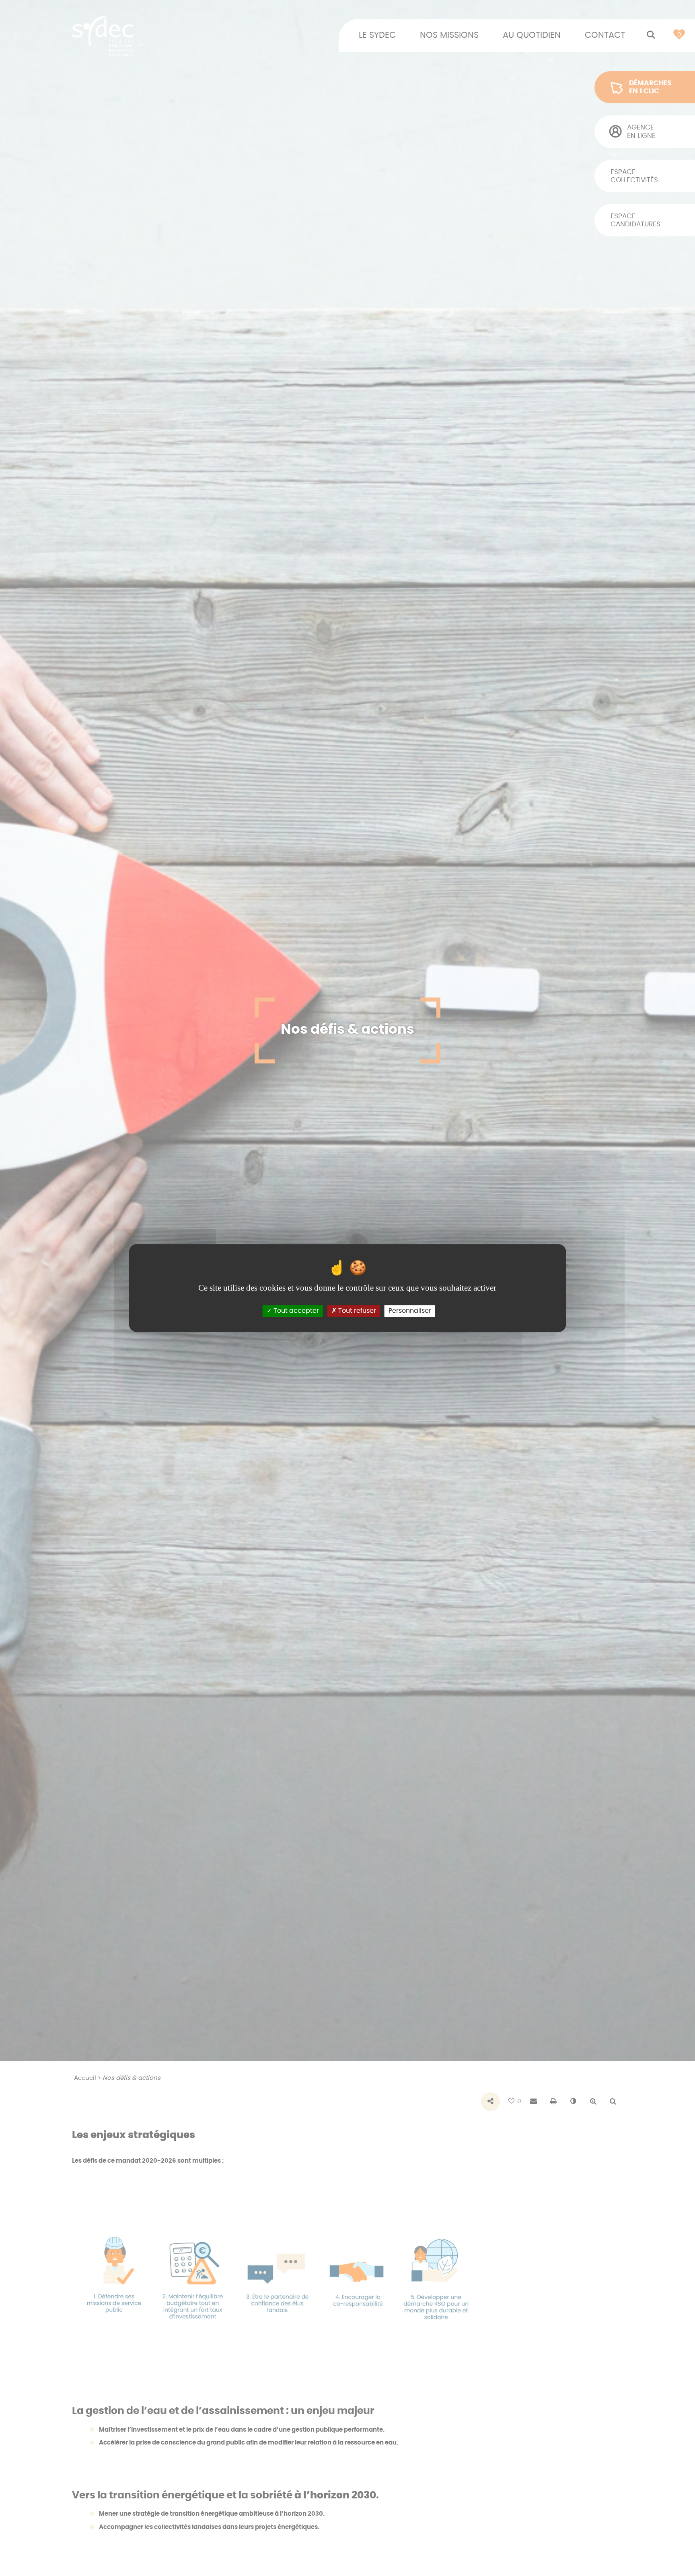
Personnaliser (410, 1311)
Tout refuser (356, 1311)
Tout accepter (295, 1311)
